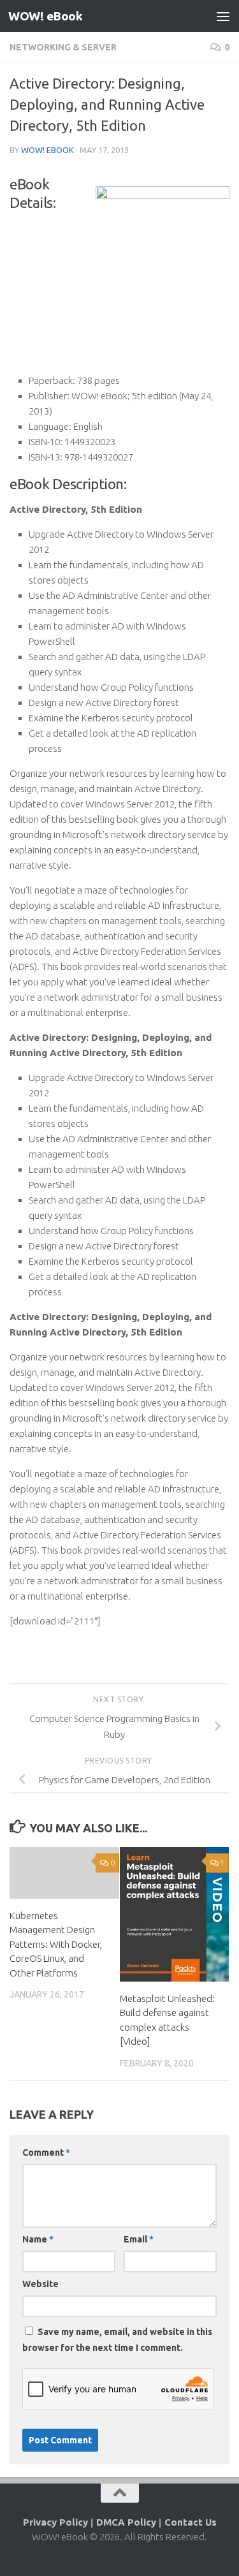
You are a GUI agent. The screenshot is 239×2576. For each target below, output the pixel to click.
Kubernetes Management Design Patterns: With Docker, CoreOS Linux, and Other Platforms (56, 1944)
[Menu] (223, 16)
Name (38, 2239)
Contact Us (191, 2522)
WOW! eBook (45, 16)
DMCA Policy (126, 2522)
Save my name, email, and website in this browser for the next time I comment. (117, 2340)
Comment (46, 2153)
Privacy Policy (55, 2522)
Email (139, 2239)
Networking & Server (63, 47)
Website (40, 2284)
